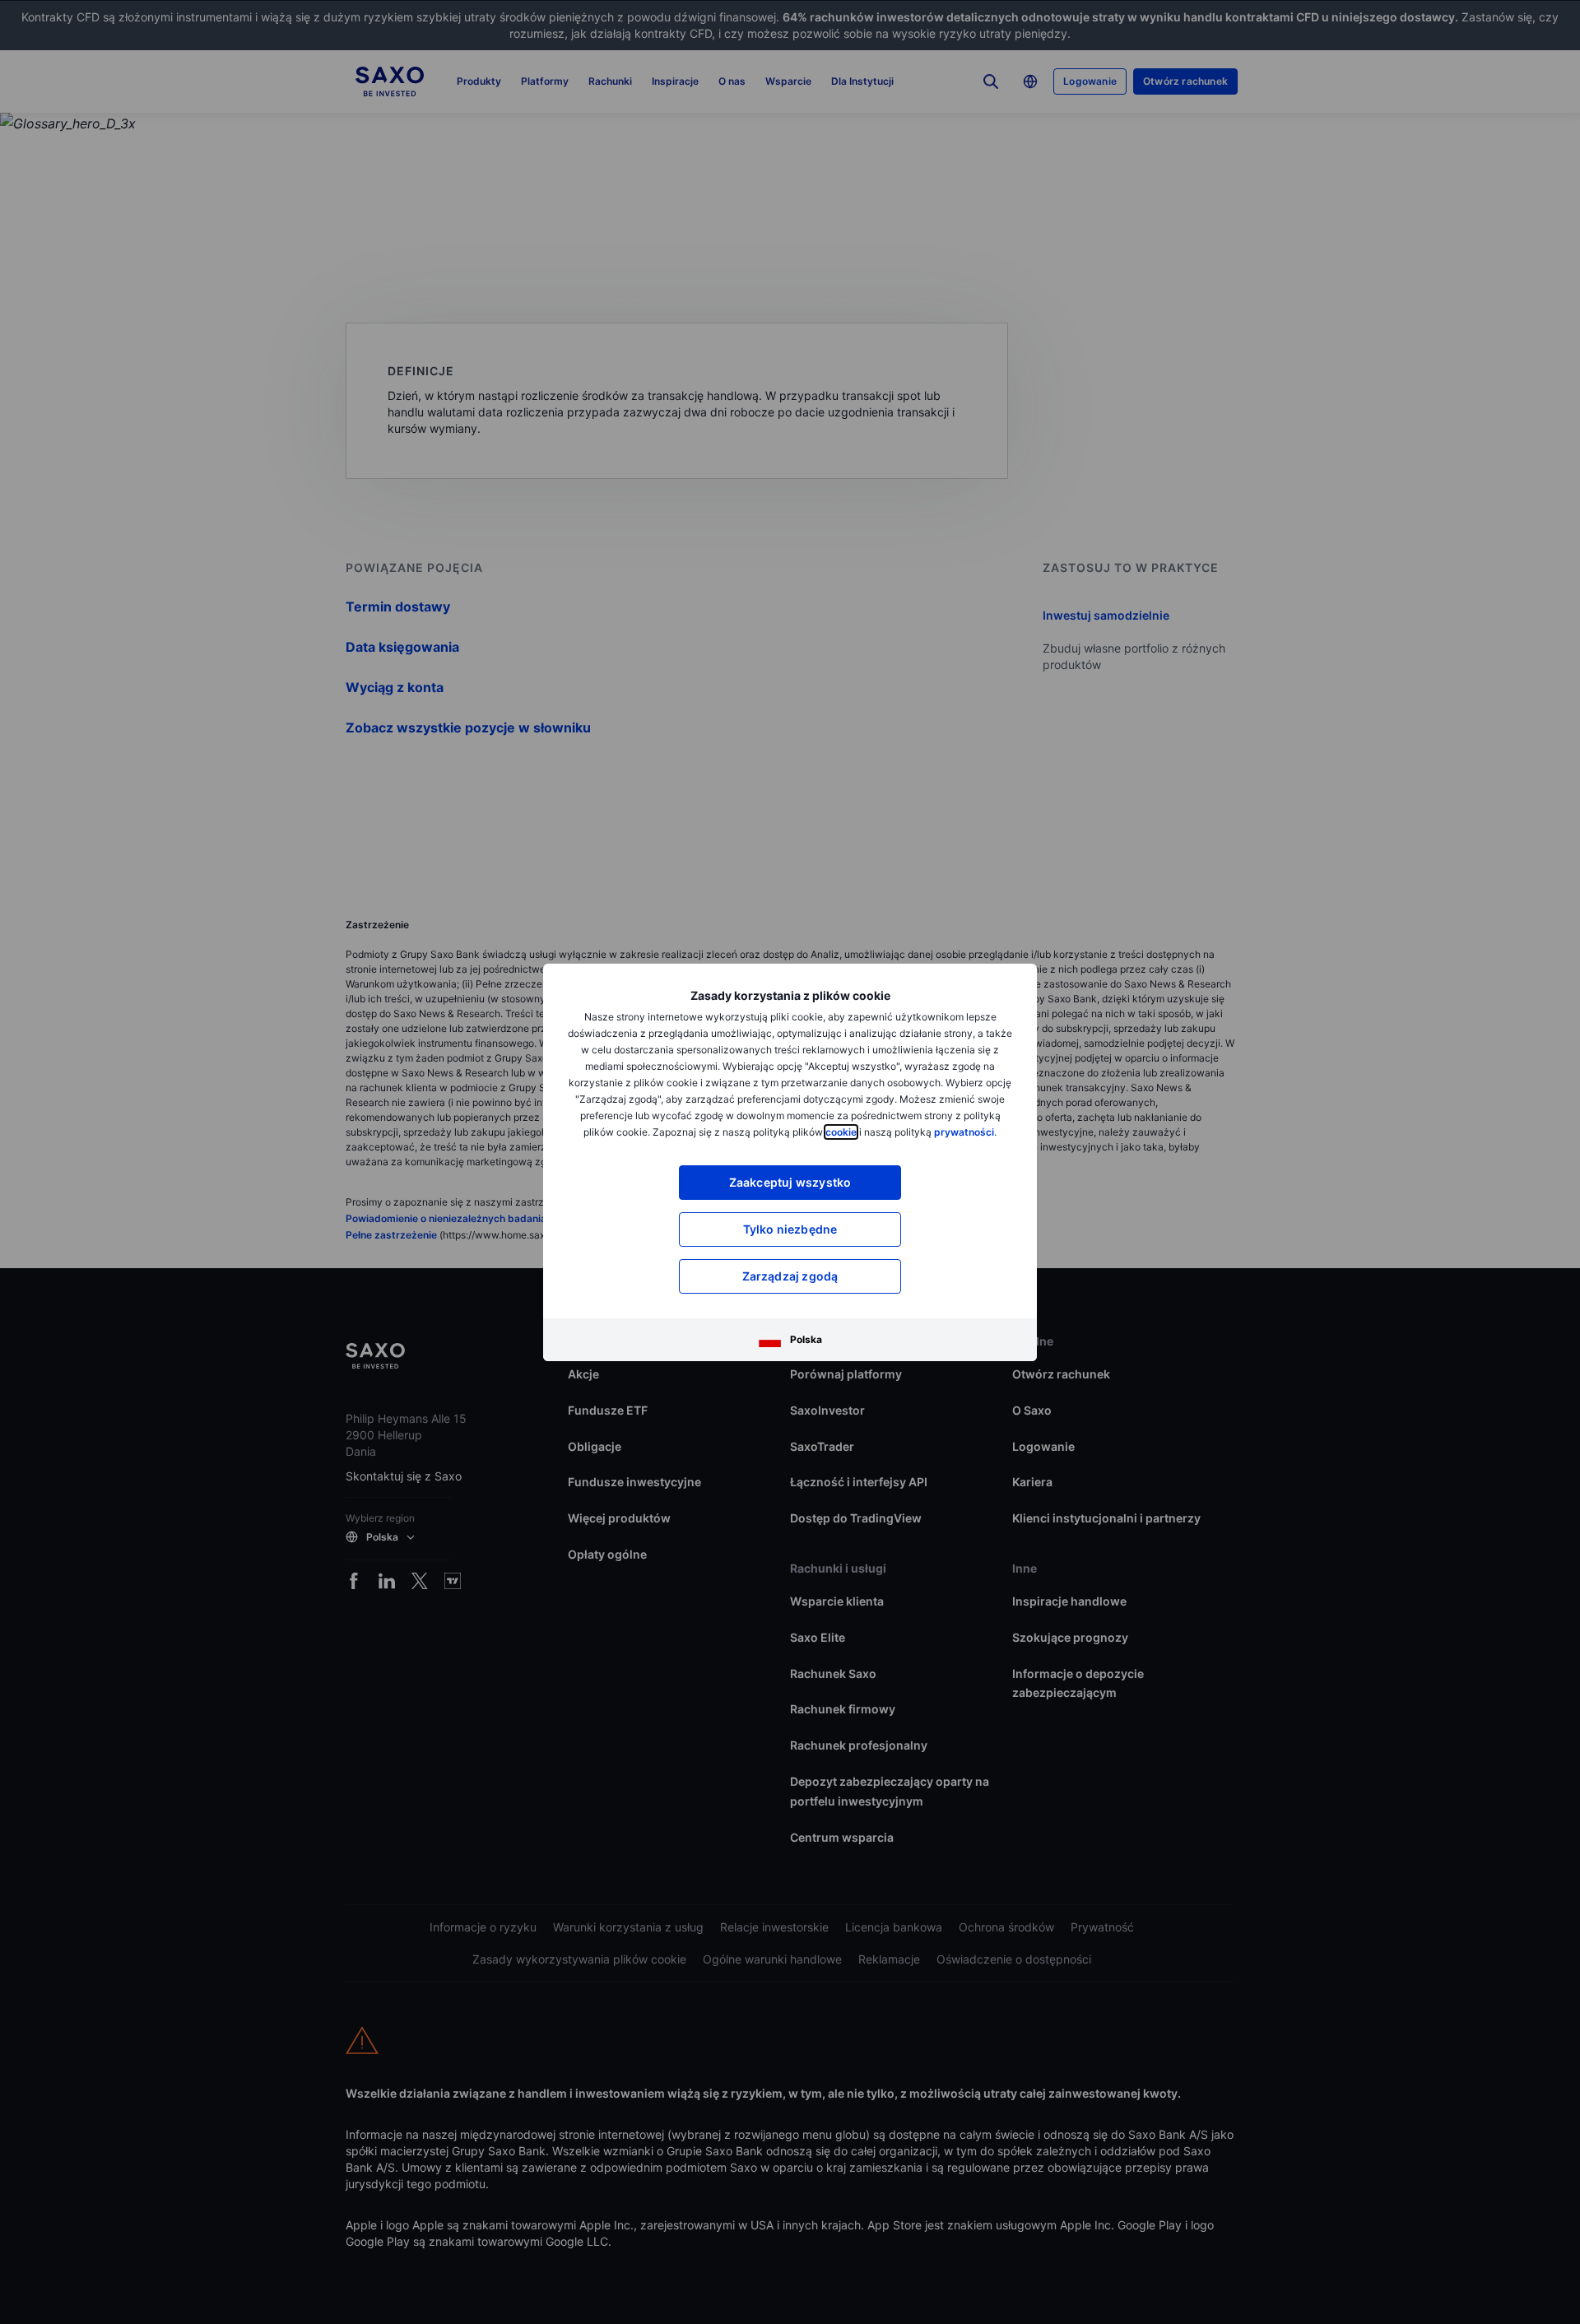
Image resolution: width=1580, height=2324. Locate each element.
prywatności (964, 1132)
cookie (841, 1132)
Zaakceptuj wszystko (790, 1182)
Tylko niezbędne (790, 1229)
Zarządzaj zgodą (790, 1276)
